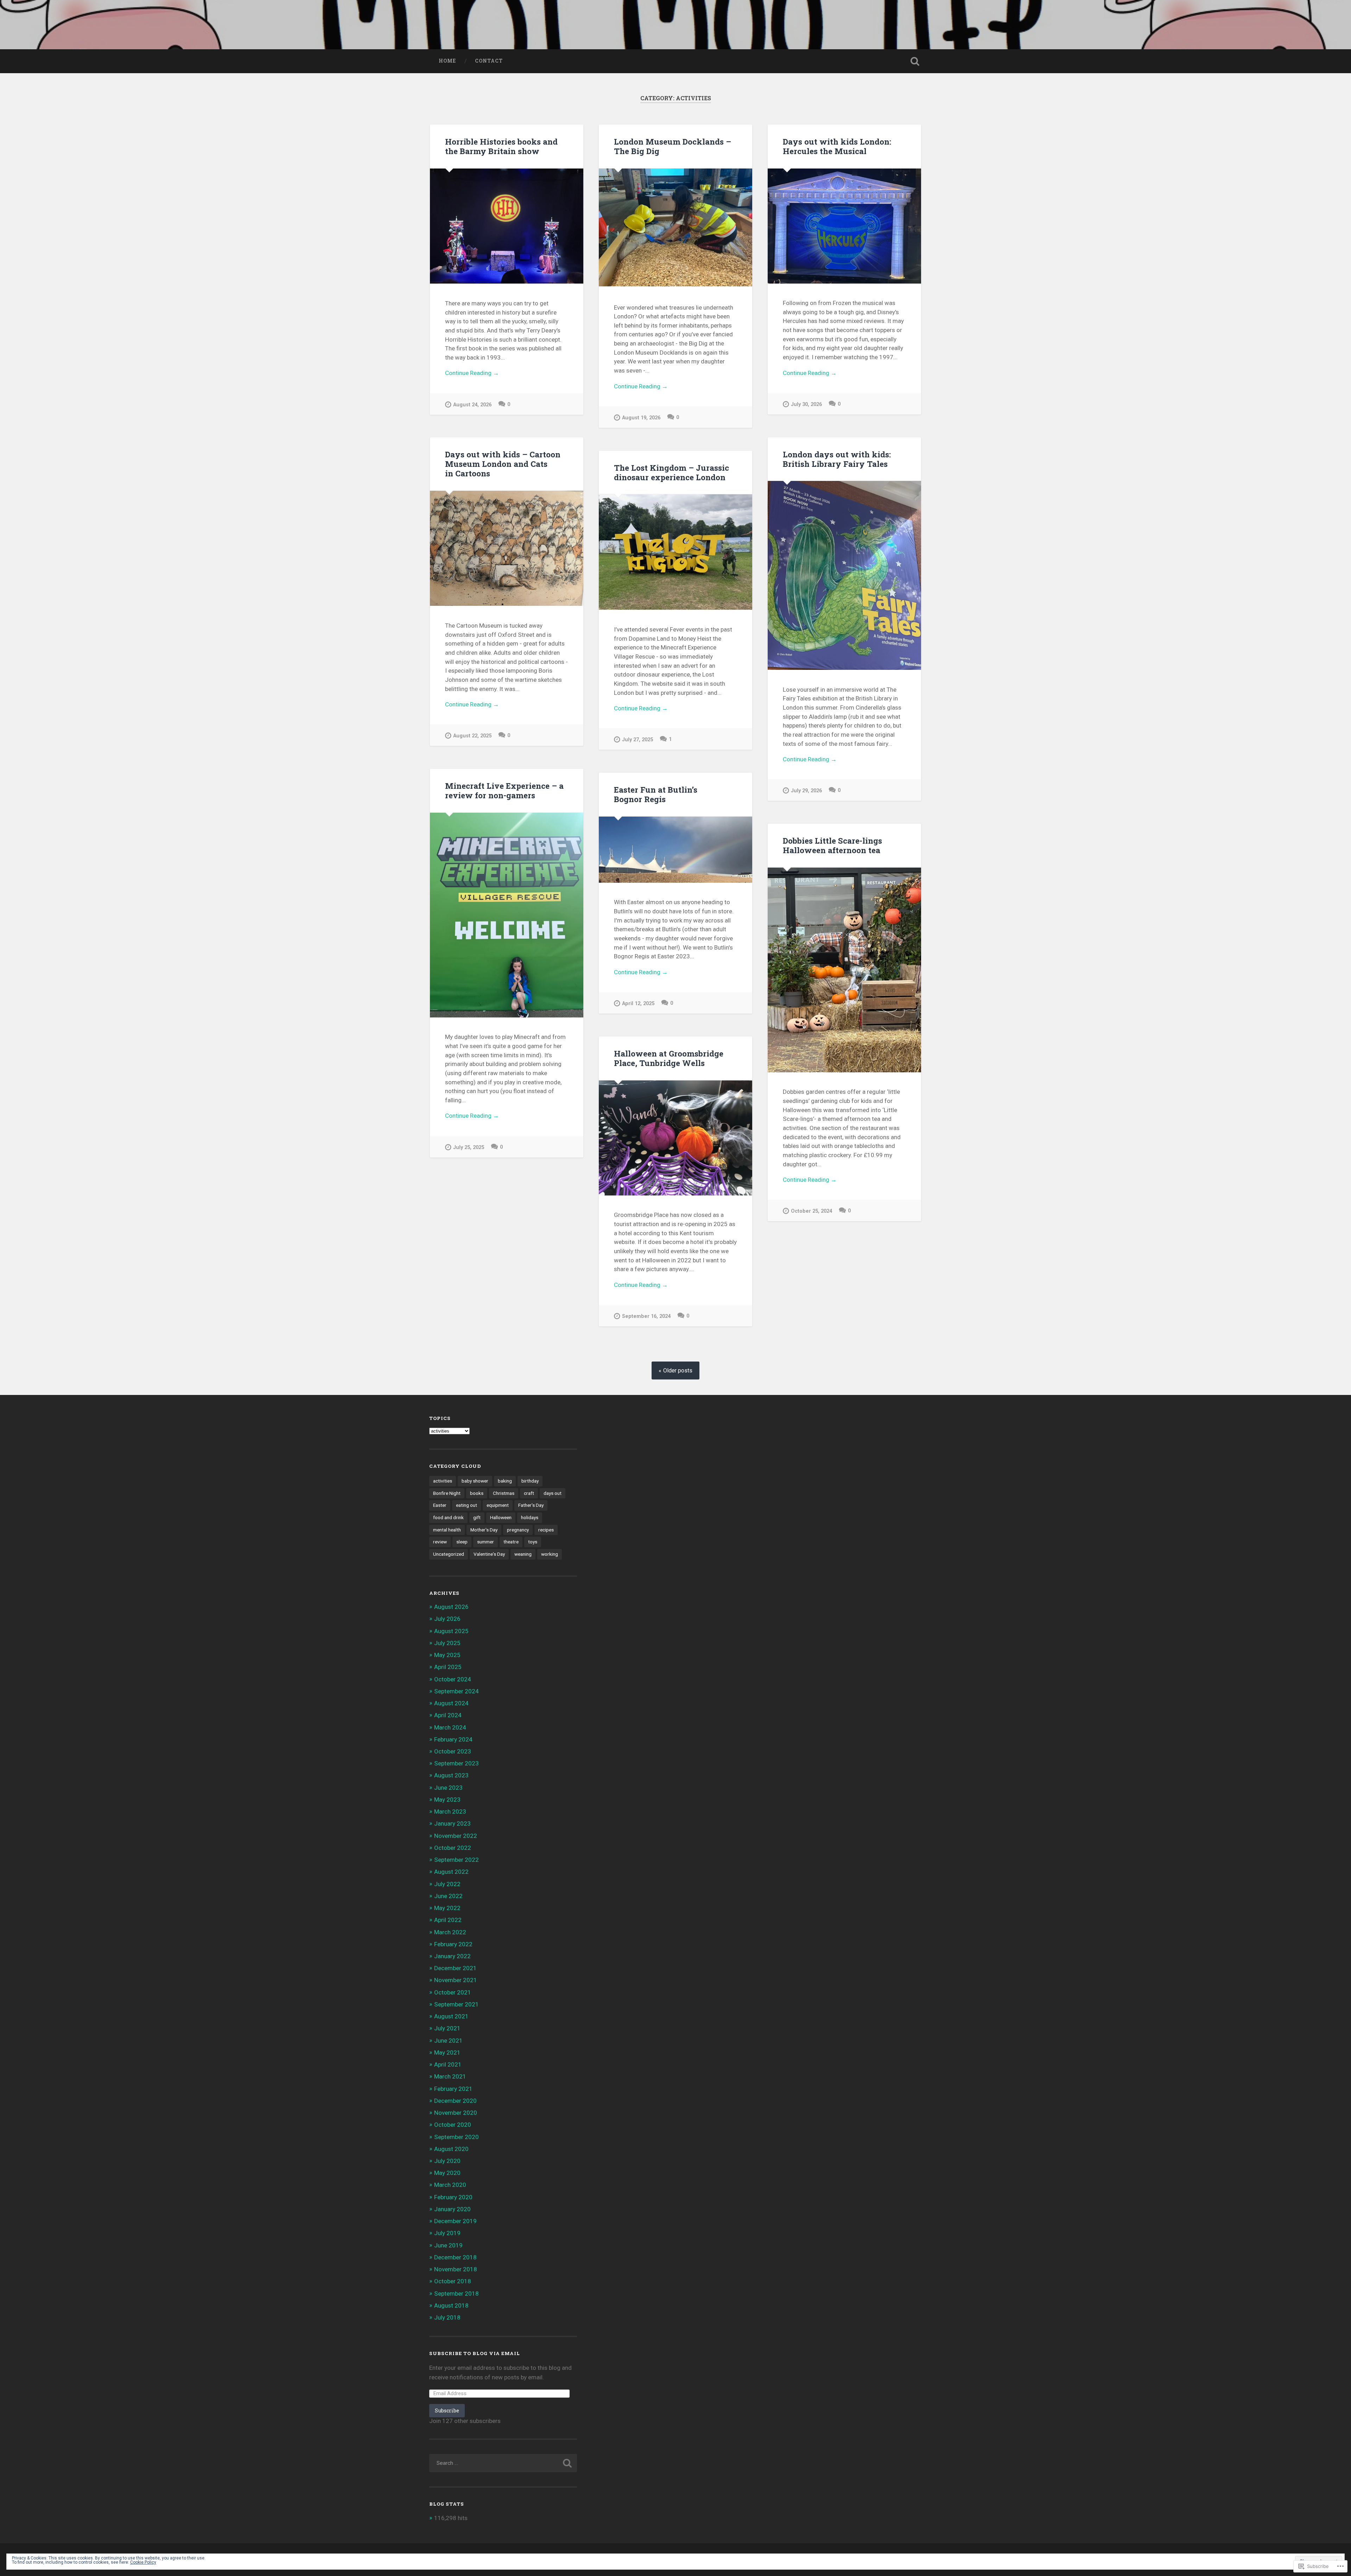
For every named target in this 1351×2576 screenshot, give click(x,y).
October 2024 (453, 1679)
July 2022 (447, 1884)
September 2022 (456, 1860)
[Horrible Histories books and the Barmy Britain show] (507, 226)
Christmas (504, 1493)
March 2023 (450, 1812)
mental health (447, 1530)
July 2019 (447, 2233)
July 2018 (447, 2317)
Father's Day (531, 1505)
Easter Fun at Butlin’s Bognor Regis (656, 794)
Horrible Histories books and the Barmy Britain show (501, 146)
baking (505, 1481)
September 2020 (456, 2137)
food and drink (448, 1517)
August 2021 (451, 2016)
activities (443, 1481)
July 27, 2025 (638, 740)
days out (553, 1493)
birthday (530, 1481)
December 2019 (455, 2221)
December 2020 (455, 2101)
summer (486, 1542)
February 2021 (453, 2089)
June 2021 (448, 2041)
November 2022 (456, 1836)
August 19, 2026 (641, 418)
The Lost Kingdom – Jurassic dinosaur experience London (671, 472)
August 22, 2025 (472, 736)
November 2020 (456, 2113)
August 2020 (451, 2149)
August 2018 (451, 2305)
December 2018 (455, 2257)
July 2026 (447, 1619)
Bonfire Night (447, 1493)
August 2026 (451, 1607)
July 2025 (447, 1643)
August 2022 (451, 1872)
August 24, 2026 (472, 405)
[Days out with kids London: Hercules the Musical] (844, 226)
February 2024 (453, 1739)
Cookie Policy (143, 2562)
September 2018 (456, 2293)
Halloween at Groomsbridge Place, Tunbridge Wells (669, 1058)
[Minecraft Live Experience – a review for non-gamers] (507, 915)
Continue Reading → (472, 373)
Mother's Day (484, 1530)
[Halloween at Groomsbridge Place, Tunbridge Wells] (675, 1138)
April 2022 (448, 1920)
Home (447, 61)
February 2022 (453, 1944)
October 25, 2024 (811, 1211)
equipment (498, 1505)
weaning (523, 1554)
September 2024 (456, 1691)
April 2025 (448, 1667)
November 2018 (456, 2269)
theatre (511, 1542)
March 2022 (450, 1932)
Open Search (915, 61)
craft (529, 1493)
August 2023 (451, 1775)
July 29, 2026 (806, 791)
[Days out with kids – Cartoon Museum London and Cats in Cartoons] (507, 548)
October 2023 (453, 1751)
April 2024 (448, 1715)
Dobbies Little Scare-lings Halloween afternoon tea (832, 845)
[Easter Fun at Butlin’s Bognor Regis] (675, 850)
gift (477, 1517)
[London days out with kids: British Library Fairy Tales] (844, 575)
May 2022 (447, 1908)
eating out (467, 1505)
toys (533, 1542)
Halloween (501, 1517)
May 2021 (447, 2052)
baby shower (475, 1481)
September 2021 (456, 2004)
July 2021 (447, 2028)
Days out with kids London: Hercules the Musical (837, 146)
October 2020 (453, 2125)
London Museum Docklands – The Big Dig (673, 146)
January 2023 (452, 1823)
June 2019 (448, 2245)
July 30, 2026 (806, 404)
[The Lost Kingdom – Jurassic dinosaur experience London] (675, 552)
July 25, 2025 (469, 1147)
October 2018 (453, 2281)
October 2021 (453, 1992)
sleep (462, 1542)
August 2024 (451, 1703)
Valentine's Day (489, 1554)
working (550, 1554)
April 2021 (448, 2064)
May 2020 (447, 2173)
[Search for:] (503, 2463)
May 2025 (447, 1655)
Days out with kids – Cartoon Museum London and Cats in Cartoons (503, 464)
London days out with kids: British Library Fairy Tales (837, 459)
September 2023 (456, 1763)
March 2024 (450, 1727)
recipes (546, 1530)
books (477, 1493)
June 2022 (448, 1896)
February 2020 (453, 2197)
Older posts (678, 1371)
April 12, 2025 (638, 1004)
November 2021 (456, 1980)
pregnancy (518, 1530)
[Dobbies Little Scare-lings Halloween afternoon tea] (844, 970)
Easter (440, 1505)
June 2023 (448, 1788)
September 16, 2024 (646, 1316)
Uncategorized (449, 1554)
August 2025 (451, 1631)
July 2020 (447, 2161)
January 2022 (452, 1956)
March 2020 (450, 2185)
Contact (489, 61)
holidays (530, 1517)
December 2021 (455, 1968)
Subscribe (447, 2410)
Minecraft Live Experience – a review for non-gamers (504, 790)
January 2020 (452, 2209)
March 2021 (450, 2076)
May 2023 (447, 1800)
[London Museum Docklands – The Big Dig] (675, 228)
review (440, 1542)
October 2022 (453, 1848)
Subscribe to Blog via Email (475, 2353)
